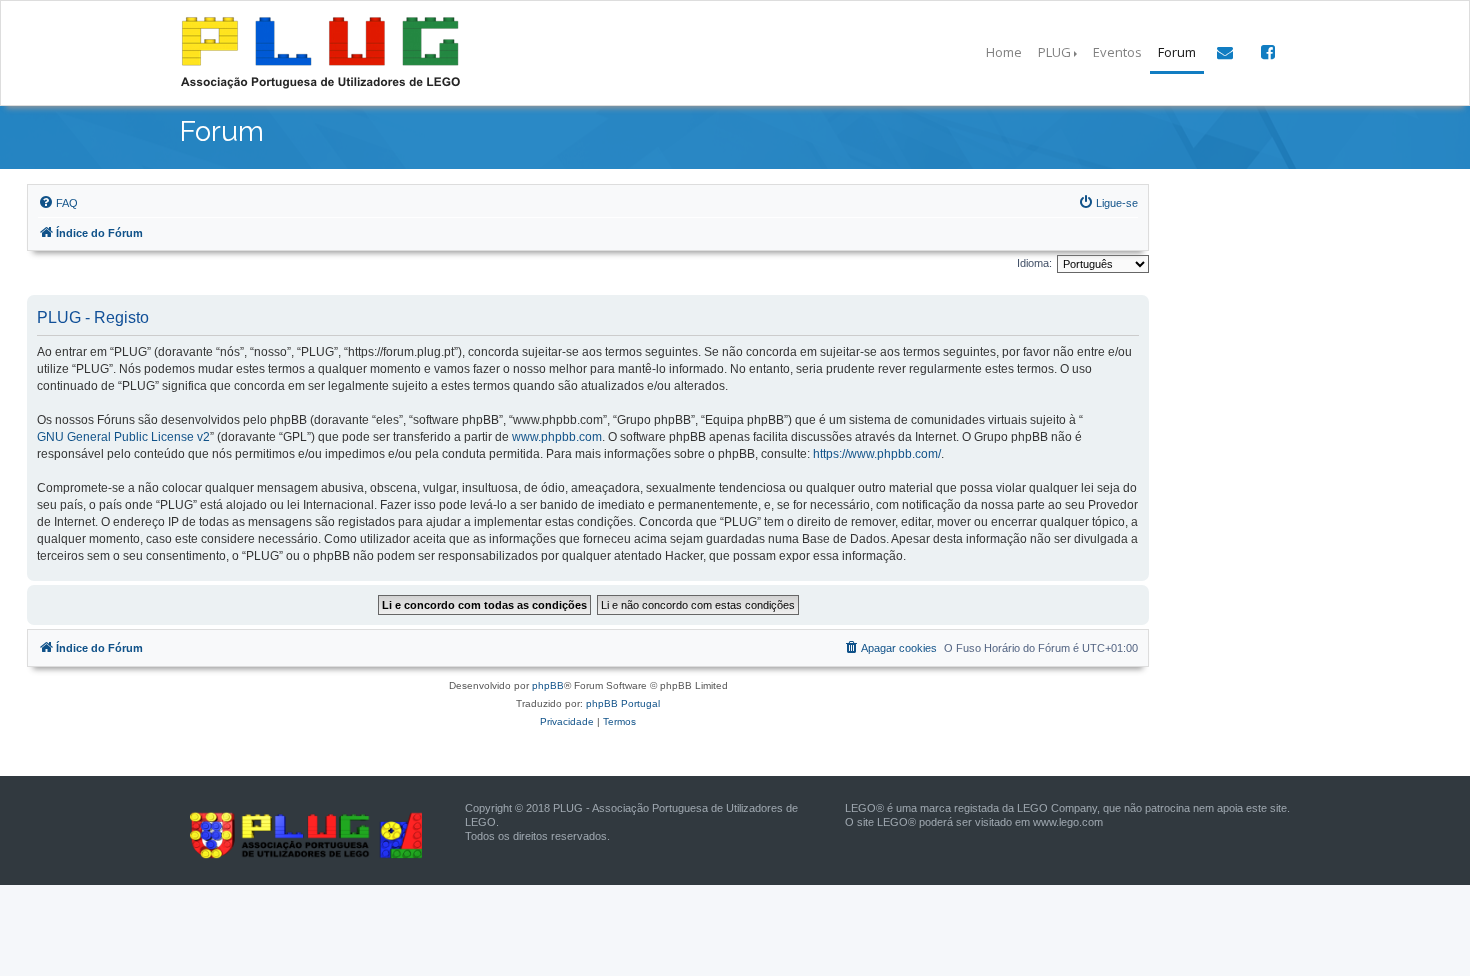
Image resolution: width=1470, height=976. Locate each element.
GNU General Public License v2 (123, 437)
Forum (1177, 52)
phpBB (548, 685)
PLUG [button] (1054, 52)
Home (1004, 52)
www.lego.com (1068, 822)
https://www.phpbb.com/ (877, 454)
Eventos (1117, 52)
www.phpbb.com (557, 437)
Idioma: (1034, 263)
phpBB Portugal (623, 703)
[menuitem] (58, 203)
